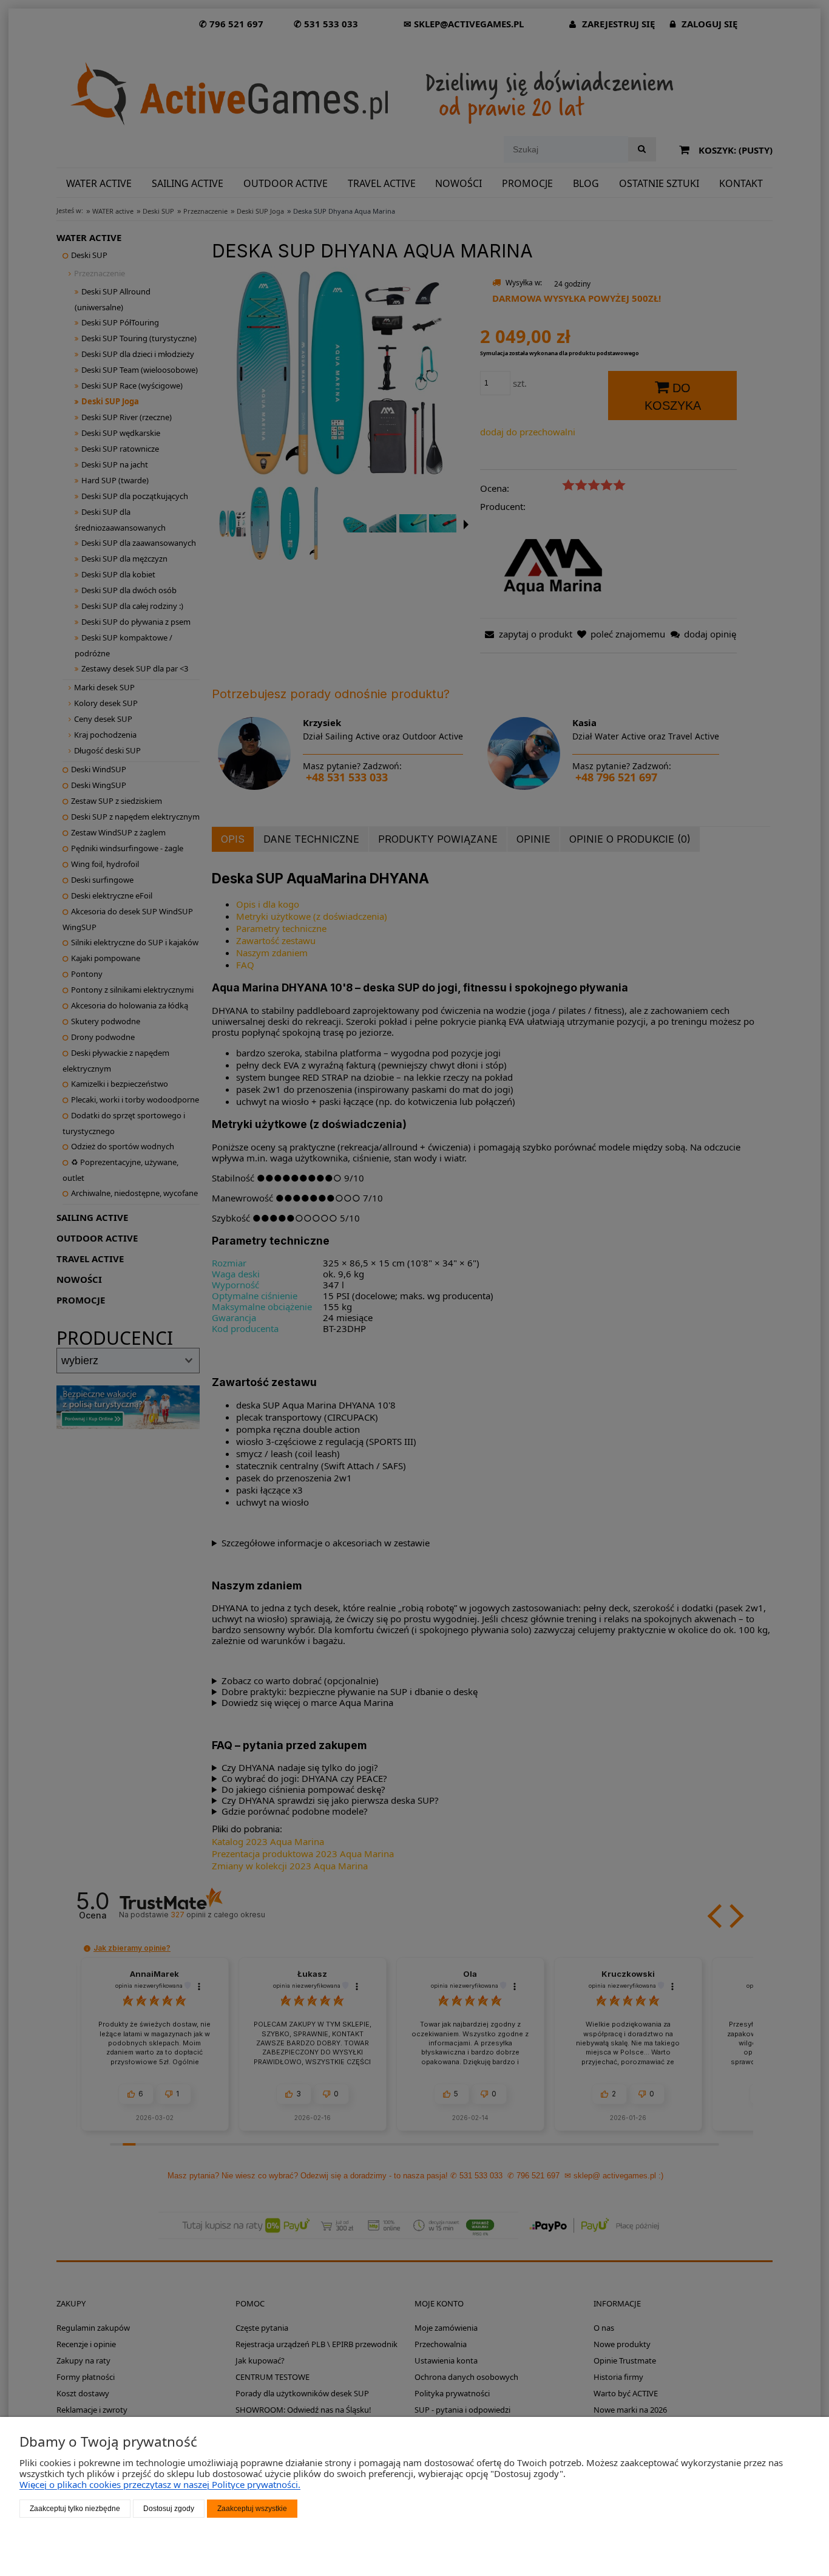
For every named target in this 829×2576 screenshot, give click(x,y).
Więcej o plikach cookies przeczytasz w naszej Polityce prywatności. (160, 2484)
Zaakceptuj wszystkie (252, 2509)
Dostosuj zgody (169, 2509)
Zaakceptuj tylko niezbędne (75, 2509)
